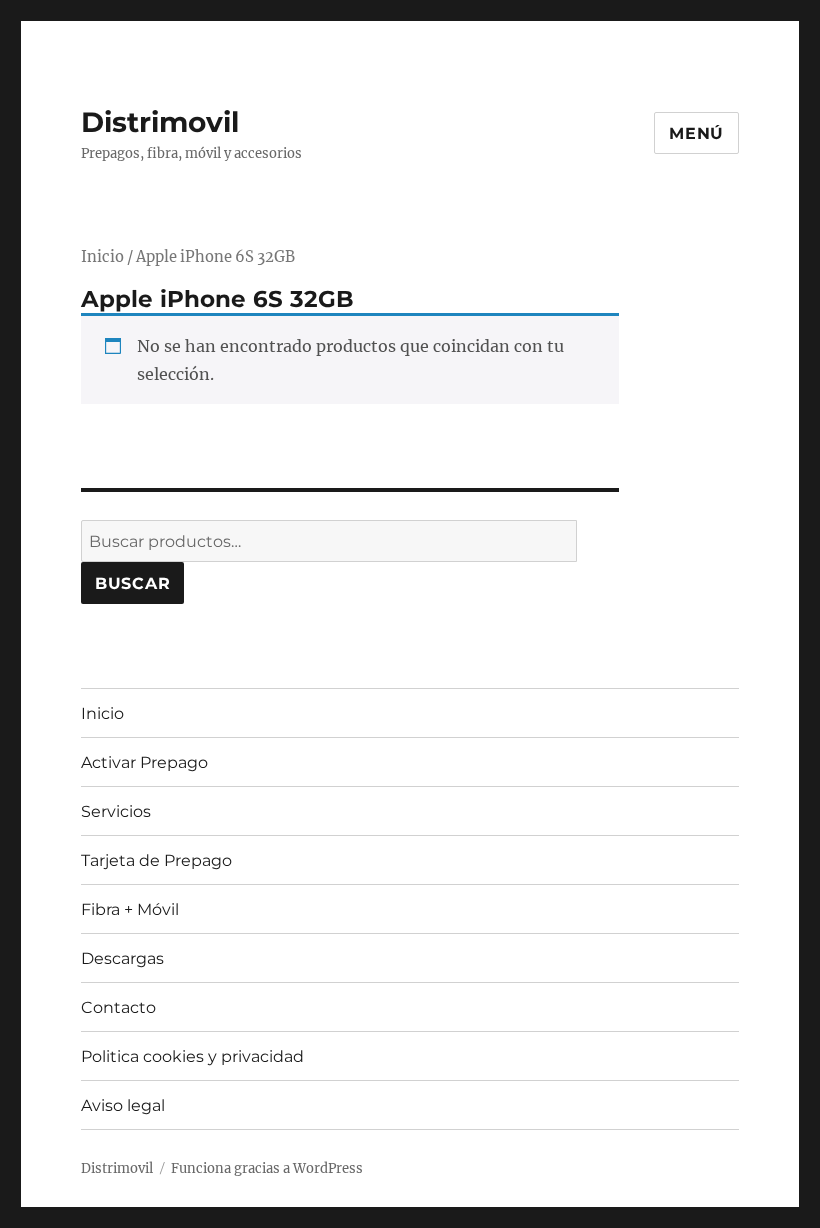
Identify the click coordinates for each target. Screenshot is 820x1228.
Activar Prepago (144, 762)
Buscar (133, 583)
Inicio (102, 257)
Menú (696, 133)
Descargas (122, 958)
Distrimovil (160, 122)
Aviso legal (123, 1105)
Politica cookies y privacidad (192, 1056)
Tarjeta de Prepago (156, 860)
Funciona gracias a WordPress (267, 1168)
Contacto (118, 1007)
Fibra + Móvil (130, 909)
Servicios (116, 811)
